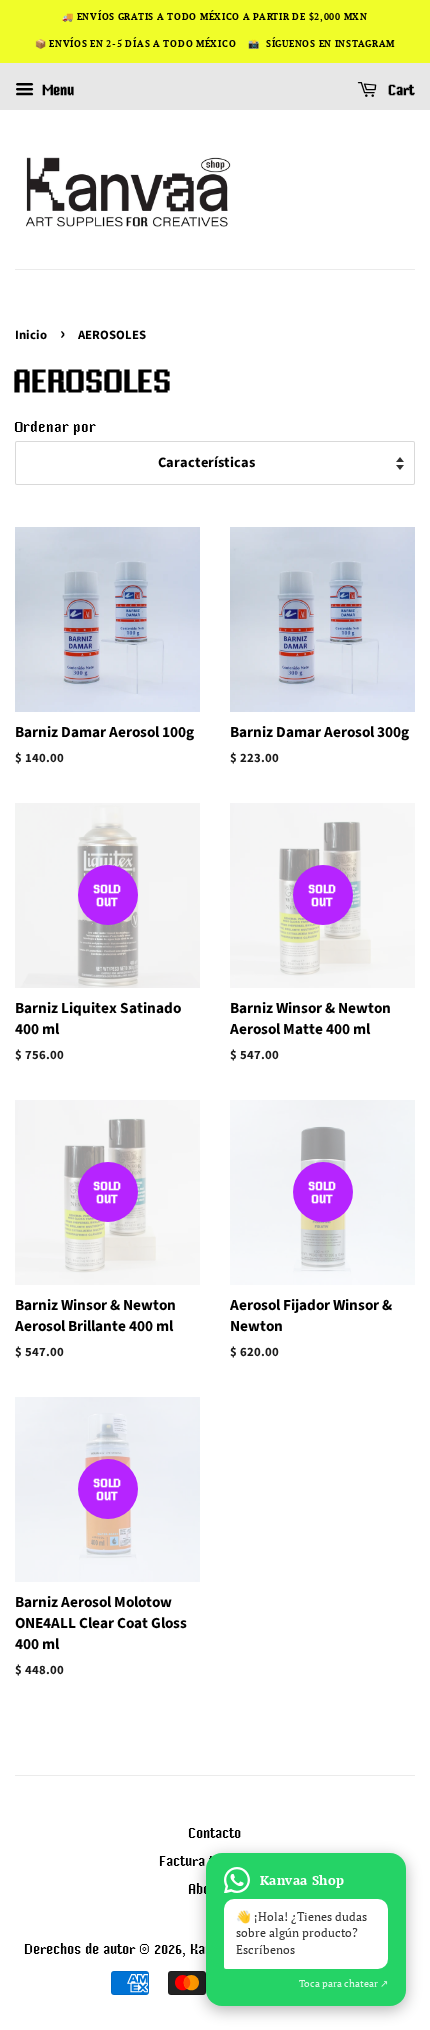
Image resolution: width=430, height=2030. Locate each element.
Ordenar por (56, 426)
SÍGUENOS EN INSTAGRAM (330, 44)
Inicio (31, 335)
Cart (400, 90)
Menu (57, 90)
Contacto (215, 1832)
